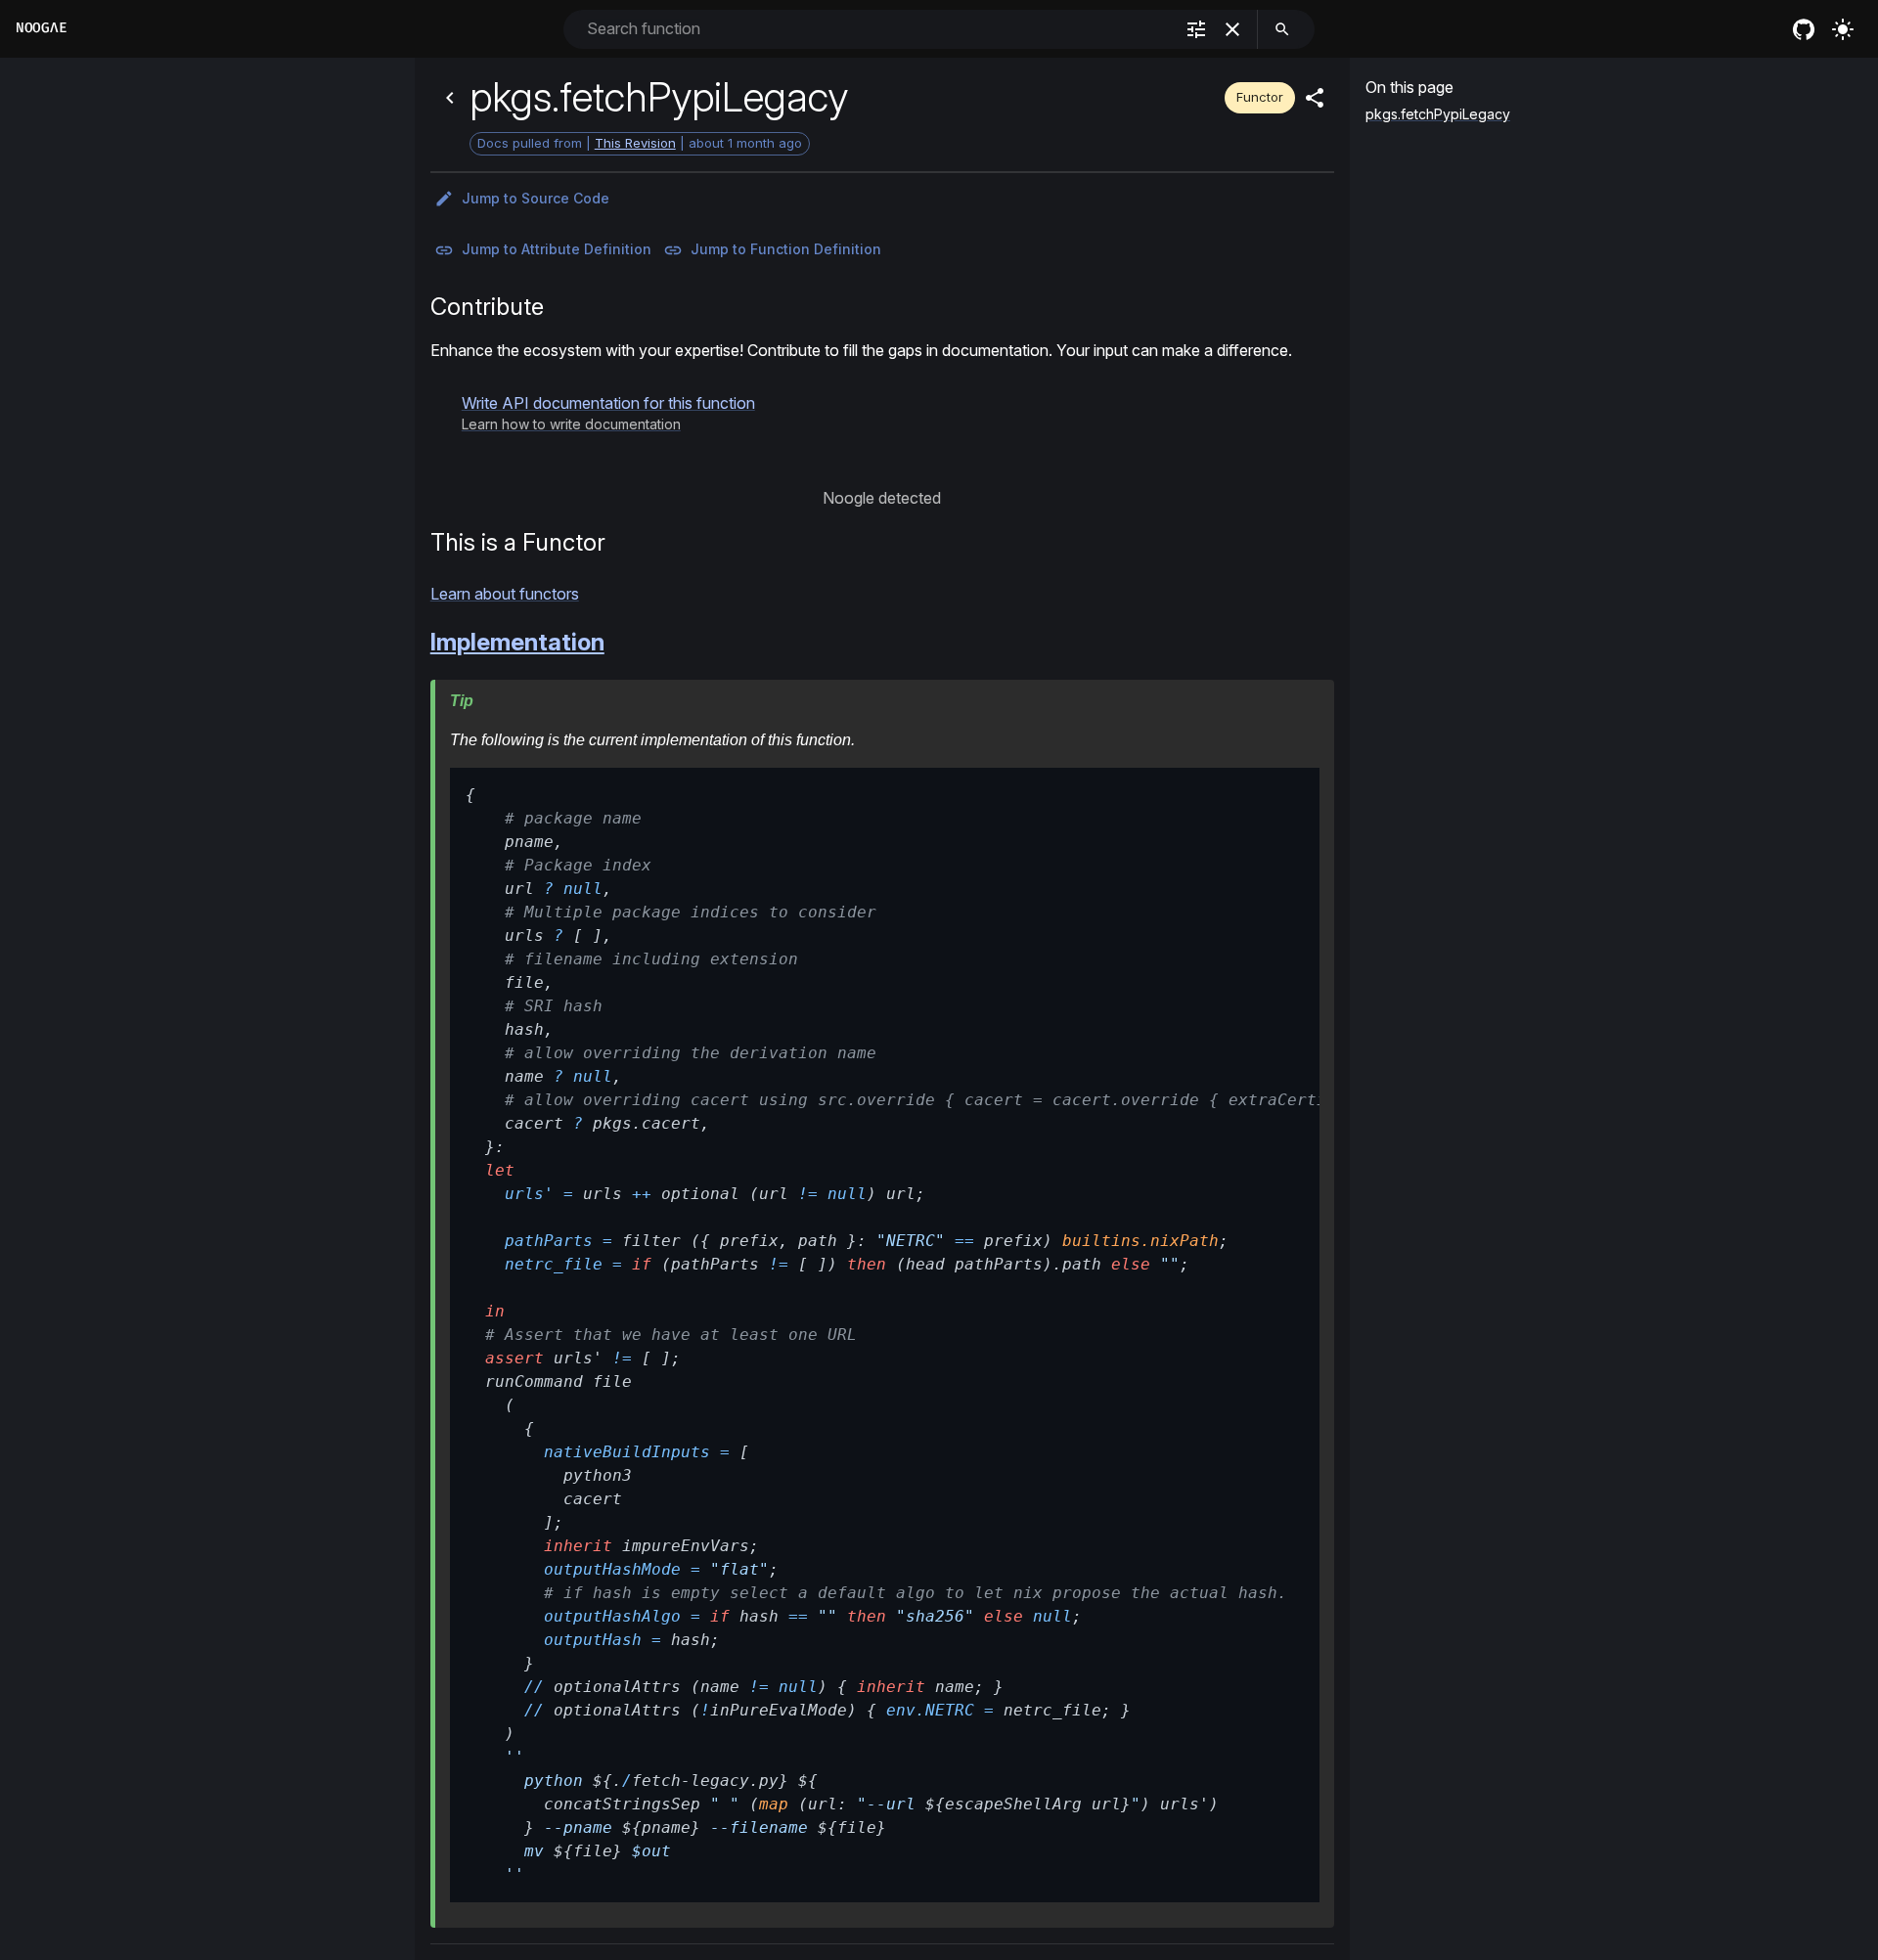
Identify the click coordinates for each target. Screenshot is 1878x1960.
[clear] (1232, 29)
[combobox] (878, 29)
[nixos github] (1804, 29)
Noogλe (41, 28)
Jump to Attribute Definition (557, 249)
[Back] (450, 98)
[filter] (1196, 29)
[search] (1282, 29)
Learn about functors (505, 594)
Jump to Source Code (536, 198)
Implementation (517, 642)
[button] (608, 413)
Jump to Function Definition (786, 249)
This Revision (635, 143)
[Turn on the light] (1843, 29)
